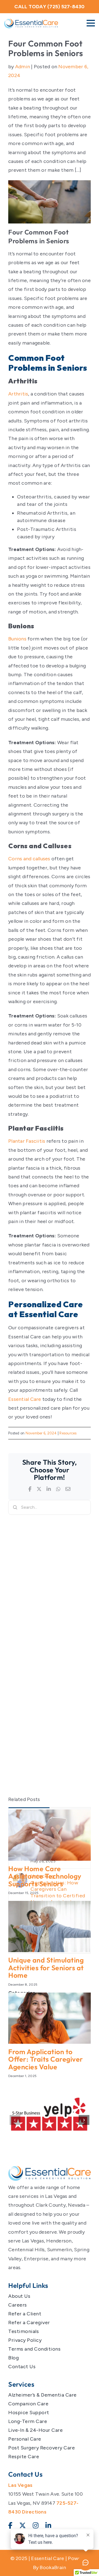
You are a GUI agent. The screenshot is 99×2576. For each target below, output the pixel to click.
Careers (18, 2305)
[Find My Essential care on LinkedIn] (48, 2526)
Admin (23, 67)
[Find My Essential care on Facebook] (10, 2526)
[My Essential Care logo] (50, 2173)
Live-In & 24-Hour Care (35, 2430)
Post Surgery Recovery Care (42, 2448)
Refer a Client (25, 2314)
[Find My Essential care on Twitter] (23, 2526)
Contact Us (22, 2367)
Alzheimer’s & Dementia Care (42, 2395)
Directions (34, 2512)
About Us (19, 2296)
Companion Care (28, 2404)
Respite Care (24, 2457)
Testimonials (24, 2331)
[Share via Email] (68, 1489)
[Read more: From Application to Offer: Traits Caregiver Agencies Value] (50, 2018)
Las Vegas (20, 2485)
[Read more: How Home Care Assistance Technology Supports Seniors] (50, 1835)
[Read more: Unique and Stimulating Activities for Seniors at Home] (50, 1926)
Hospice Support (29, 2413)
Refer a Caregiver (29, 2323)
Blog (13, 2358)
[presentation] (15, 2120)
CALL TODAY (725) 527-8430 (49, 7)
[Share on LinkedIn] (49, 1489)
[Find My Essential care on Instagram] (36, 2526)
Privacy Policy (25, 2340)
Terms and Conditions (34, 2349)
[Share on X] (39, 1489)
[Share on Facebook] (30, 1489)
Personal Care (25, 2439)
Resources (68, 1433)
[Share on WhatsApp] (58, 1489)
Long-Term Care (28, 2421)
